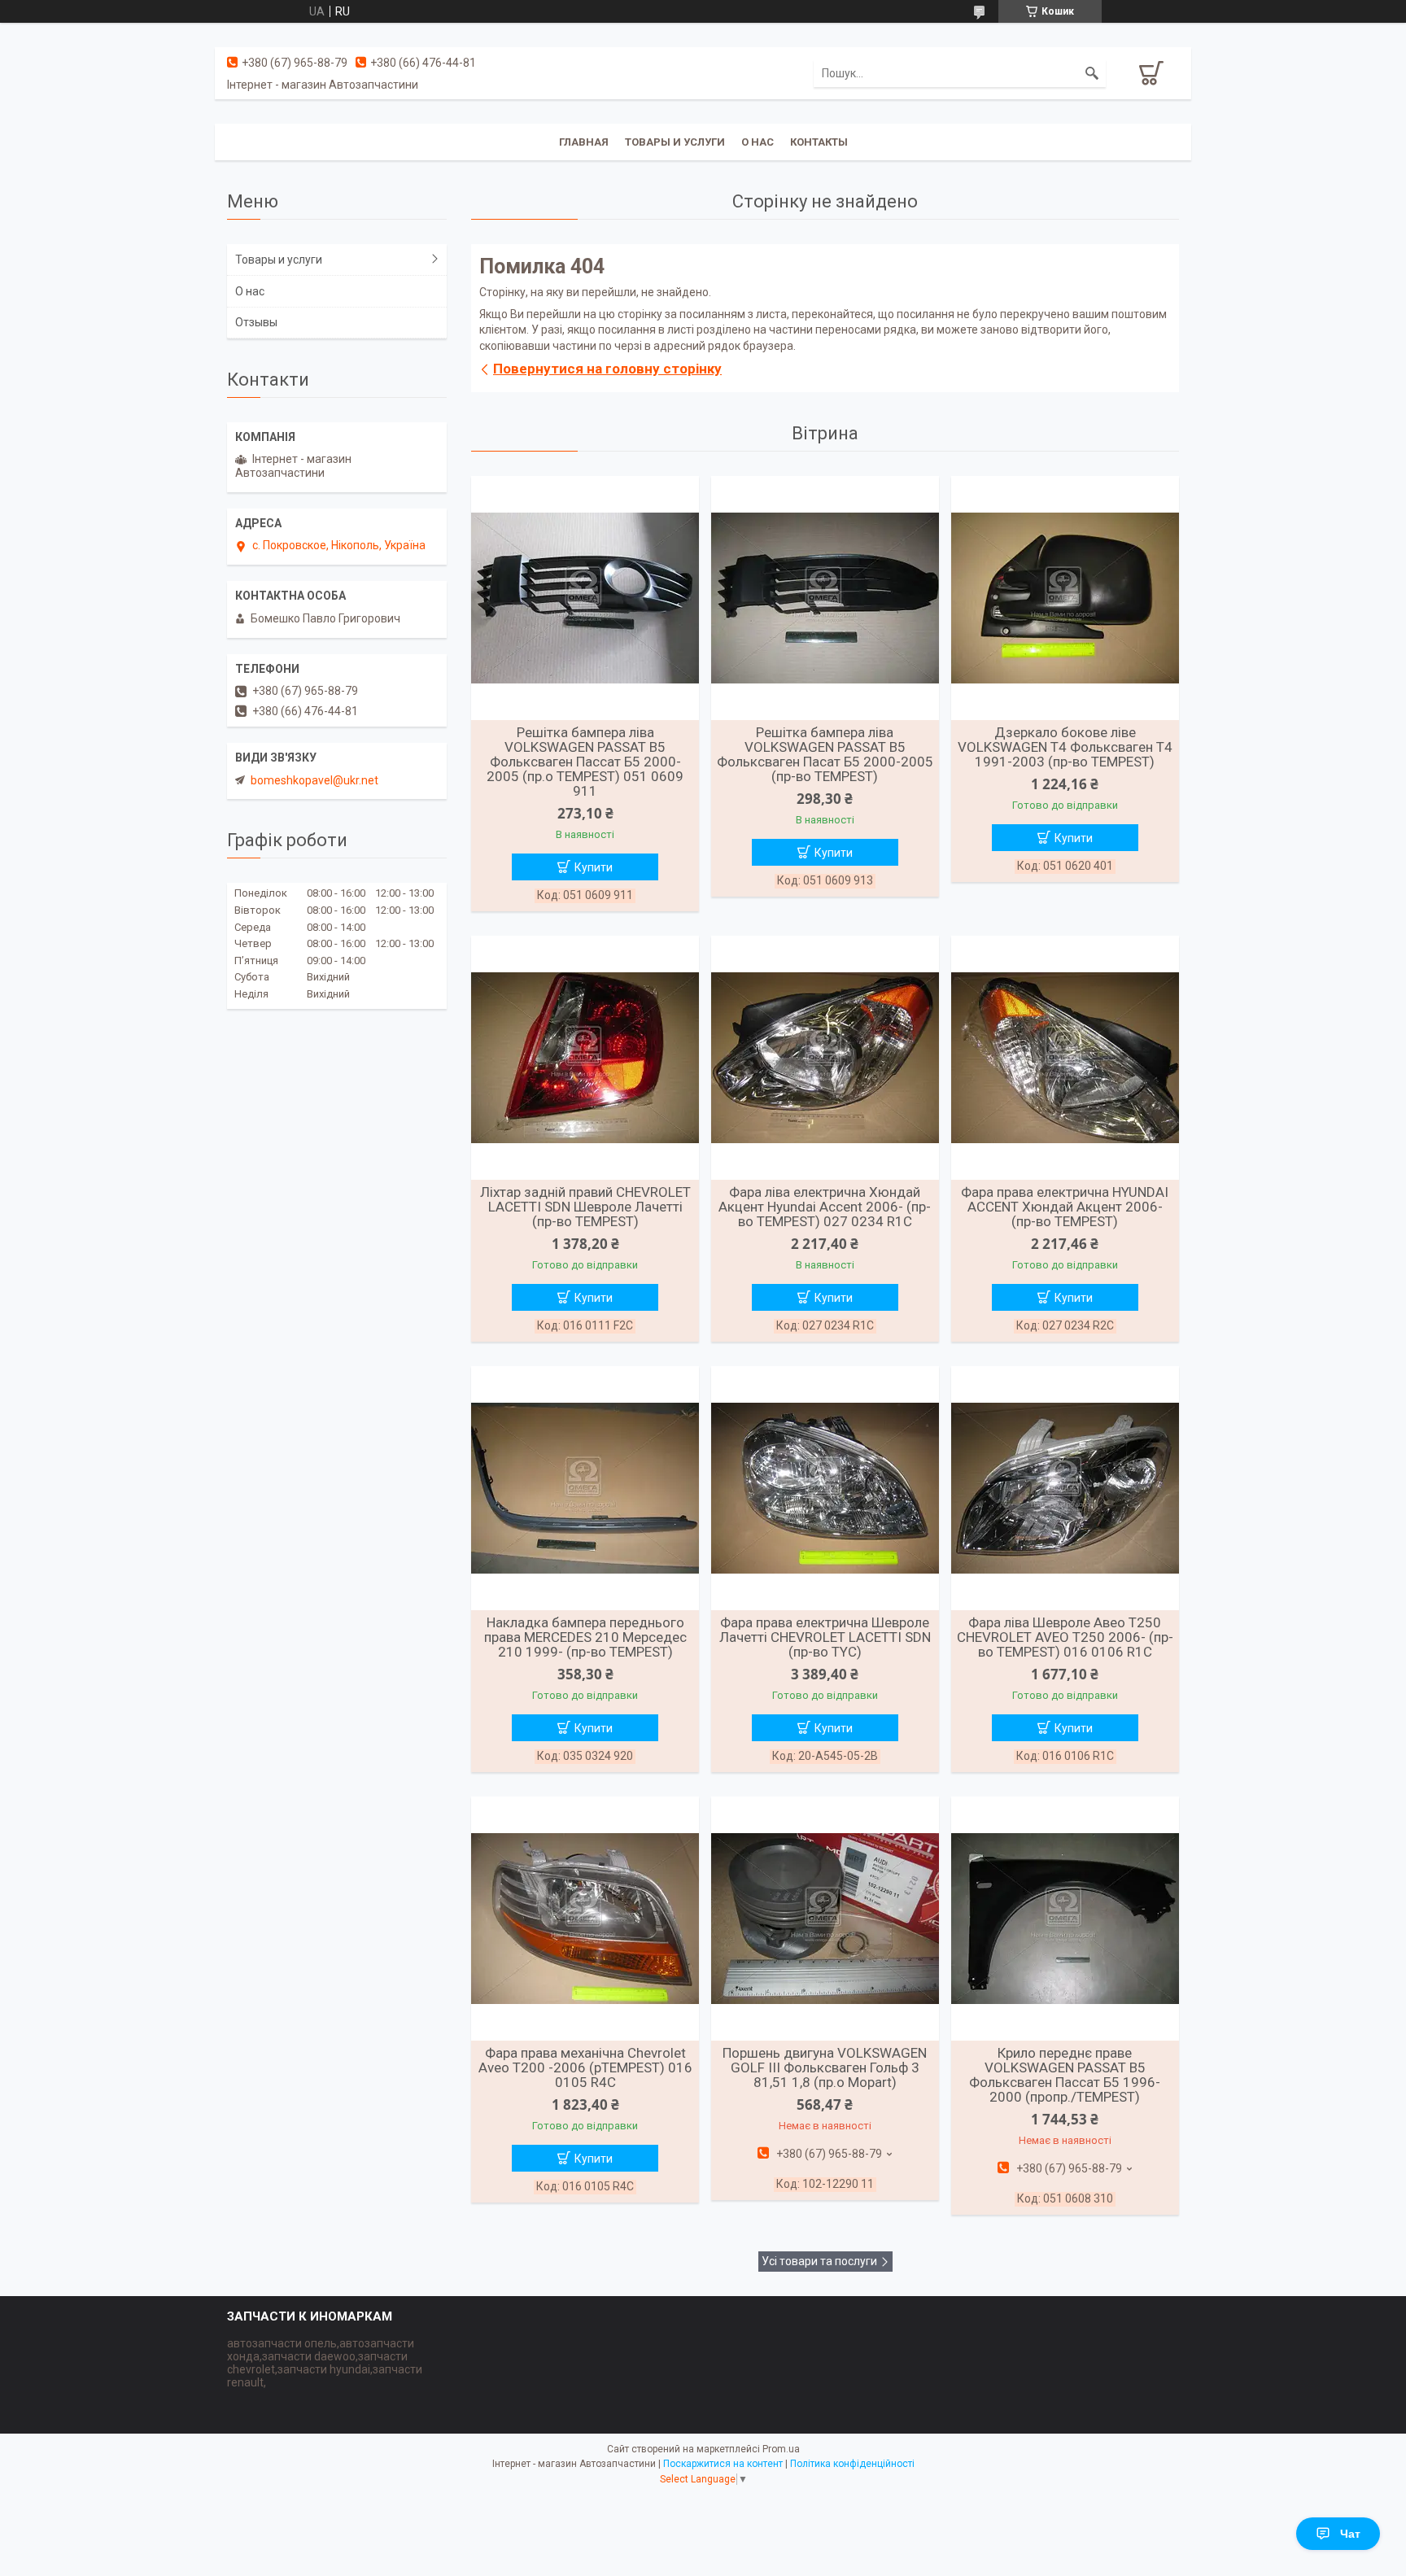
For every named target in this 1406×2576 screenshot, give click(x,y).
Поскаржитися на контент (723, 2464)
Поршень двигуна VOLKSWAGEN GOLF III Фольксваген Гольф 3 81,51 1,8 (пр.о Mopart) (825, 2067)
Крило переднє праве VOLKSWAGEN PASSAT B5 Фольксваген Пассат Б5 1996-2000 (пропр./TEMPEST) (1065, 2075)
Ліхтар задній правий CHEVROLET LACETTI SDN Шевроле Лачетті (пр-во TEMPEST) (585, 1207)
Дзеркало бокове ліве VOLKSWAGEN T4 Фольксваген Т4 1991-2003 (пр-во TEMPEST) (1065, 747)
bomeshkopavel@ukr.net (314, 780)
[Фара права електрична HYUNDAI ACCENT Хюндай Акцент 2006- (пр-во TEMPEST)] (1065, 1058)
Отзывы (256, 322)
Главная (584, 142)
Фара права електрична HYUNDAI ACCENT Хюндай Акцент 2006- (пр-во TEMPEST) (1065, 1207)
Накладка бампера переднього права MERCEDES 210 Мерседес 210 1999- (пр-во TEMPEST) (585, 1637)
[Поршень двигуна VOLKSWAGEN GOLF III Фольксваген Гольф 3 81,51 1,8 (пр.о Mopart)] (825, 1919)
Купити (594, 867)
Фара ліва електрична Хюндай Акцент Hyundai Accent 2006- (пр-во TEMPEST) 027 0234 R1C (825, 1207)
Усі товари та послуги (819, 2261)
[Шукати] (1092, 73)
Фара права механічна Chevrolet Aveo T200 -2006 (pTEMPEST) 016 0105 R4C (585, 2067)
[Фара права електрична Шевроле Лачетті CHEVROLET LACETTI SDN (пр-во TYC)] (825, 1488)
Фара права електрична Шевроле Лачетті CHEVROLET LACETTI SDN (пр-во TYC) (825, 1637)
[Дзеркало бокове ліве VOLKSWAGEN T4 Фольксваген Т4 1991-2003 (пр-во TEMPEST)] (1065, 598)
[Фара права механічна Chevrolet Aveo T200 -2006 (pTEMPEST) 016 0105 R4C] (585, 1919)
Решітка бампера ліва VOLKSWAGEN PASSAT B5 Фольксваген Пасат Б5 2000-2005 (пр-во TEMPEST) (825, 754)
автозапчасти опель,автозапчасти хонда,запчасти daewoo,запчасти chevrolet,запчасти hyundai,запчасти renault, (325, 2363)
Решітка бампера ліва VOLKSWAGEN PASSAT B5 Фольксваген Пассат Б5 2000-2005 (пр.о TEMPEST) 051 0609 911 (585, 762)
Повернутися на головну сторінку (607, 369)
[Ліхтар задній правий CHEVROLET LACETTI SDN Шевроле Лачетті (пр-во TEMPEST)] (585, 1058)
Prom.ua (781, 2449)
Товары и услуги (675, 142)
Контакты (819, 142)
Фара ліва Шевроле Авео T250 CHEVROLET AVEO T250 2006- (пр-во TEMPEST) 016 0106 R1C (1065, 1637)
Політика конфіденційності (852, 2464)
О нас (758, 142)
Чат (1350, 2534)
